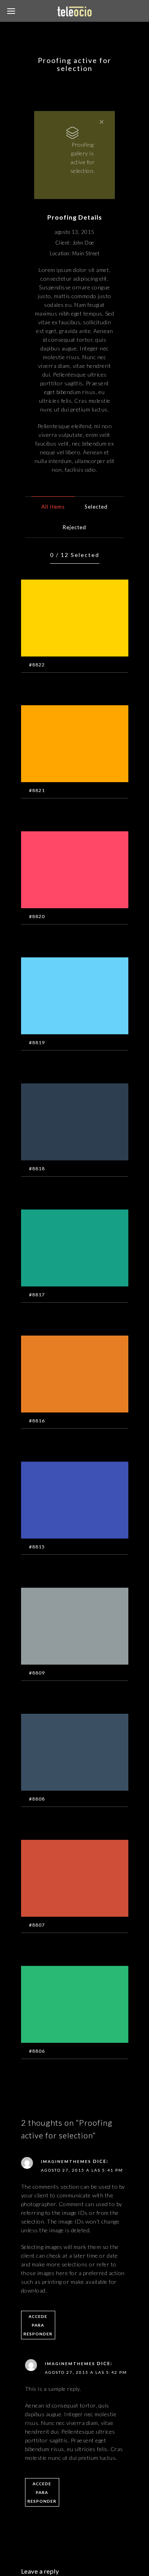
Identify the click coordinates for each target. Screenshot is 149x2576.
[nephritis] (63, 2010)
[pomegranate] (63, 1884)
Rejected (74, 527)
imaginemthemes (66, 2161)
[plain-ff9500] (63, 749)
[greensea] (63, 1254)
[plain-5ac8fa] (63, 1001)
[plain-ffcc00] (63, 624)
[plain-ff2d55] (63, 875)
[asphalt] (63, 1758)
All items (53, 507)
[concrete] (63, 1632)
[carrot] (63, 1380)
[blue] (63, 1506)
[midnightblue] (63, 1127)
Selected (96, 507)
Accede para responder (38, 2325)
